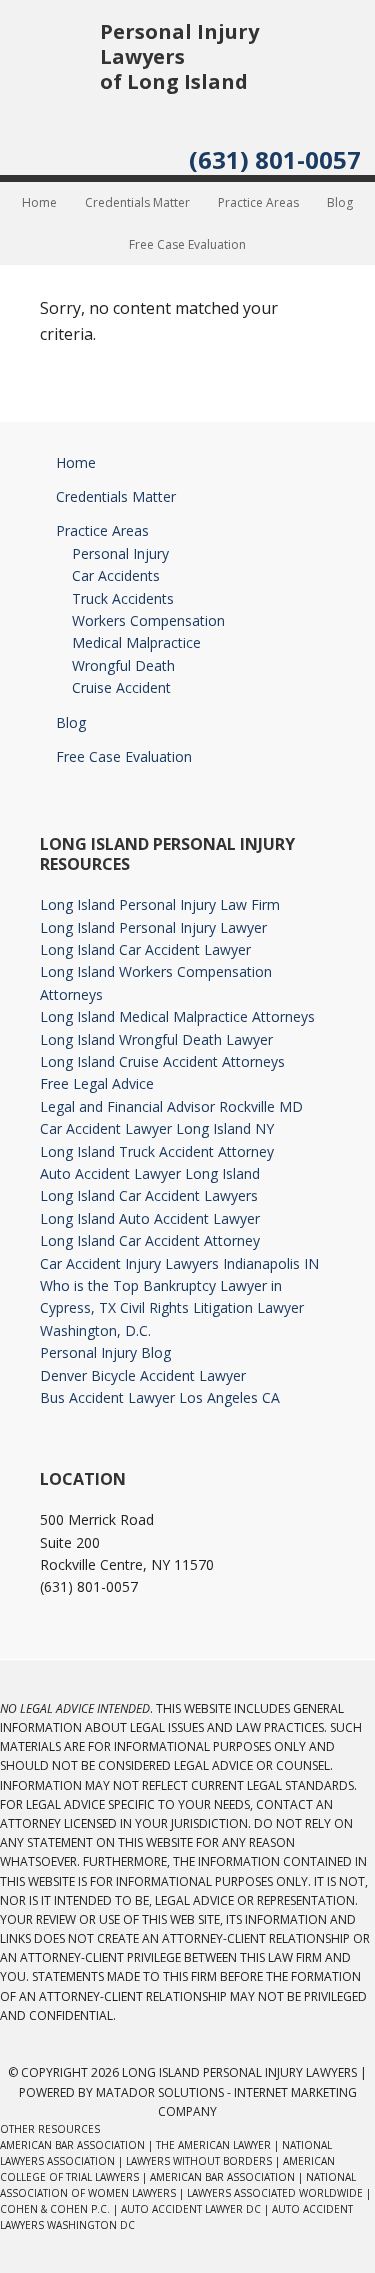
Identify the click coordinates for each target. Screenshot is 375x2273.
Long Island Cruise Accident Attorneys (162, 1061)
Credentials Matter (116, 496)
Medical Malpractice (136, 642)
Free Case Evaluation (124, 756)
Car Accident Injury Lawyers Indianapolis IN (179, 1263)
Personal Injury (120, 553)
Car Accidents (116, 575)
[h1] (50, 96)
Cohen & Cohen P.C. (55, 2209)
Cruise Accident (121, 687)
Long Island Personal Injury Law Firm (160, 904)
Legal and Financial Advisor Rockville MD (171, 1106)
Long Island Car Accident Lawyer (145, 949)
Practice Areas (102, 530)
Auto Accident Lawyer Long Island (150, 1173)
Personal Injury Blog (105, 1352)
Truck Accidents (123, 598)
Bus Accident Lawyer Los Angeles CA (160, 1397)
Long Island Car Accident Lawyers (149, 1195)
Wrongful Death (123, 665)
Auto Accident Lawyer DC (191, 2209)
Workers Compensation (148, 620)
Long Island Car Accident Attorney (150, 1240)
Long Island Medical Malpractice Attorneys (177, 1016)
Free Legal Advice (97, 1083)
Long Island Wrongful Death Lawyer (156, 1039)
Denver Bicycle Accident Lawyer (143, 1375)
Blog (71, 722)
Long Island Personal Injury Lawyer (153, 927)
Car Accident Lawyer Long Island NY (157, 1128)
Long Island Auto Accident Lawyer (150, 1218)
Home (76, 462)
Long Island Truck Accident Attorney (157, 1151)
